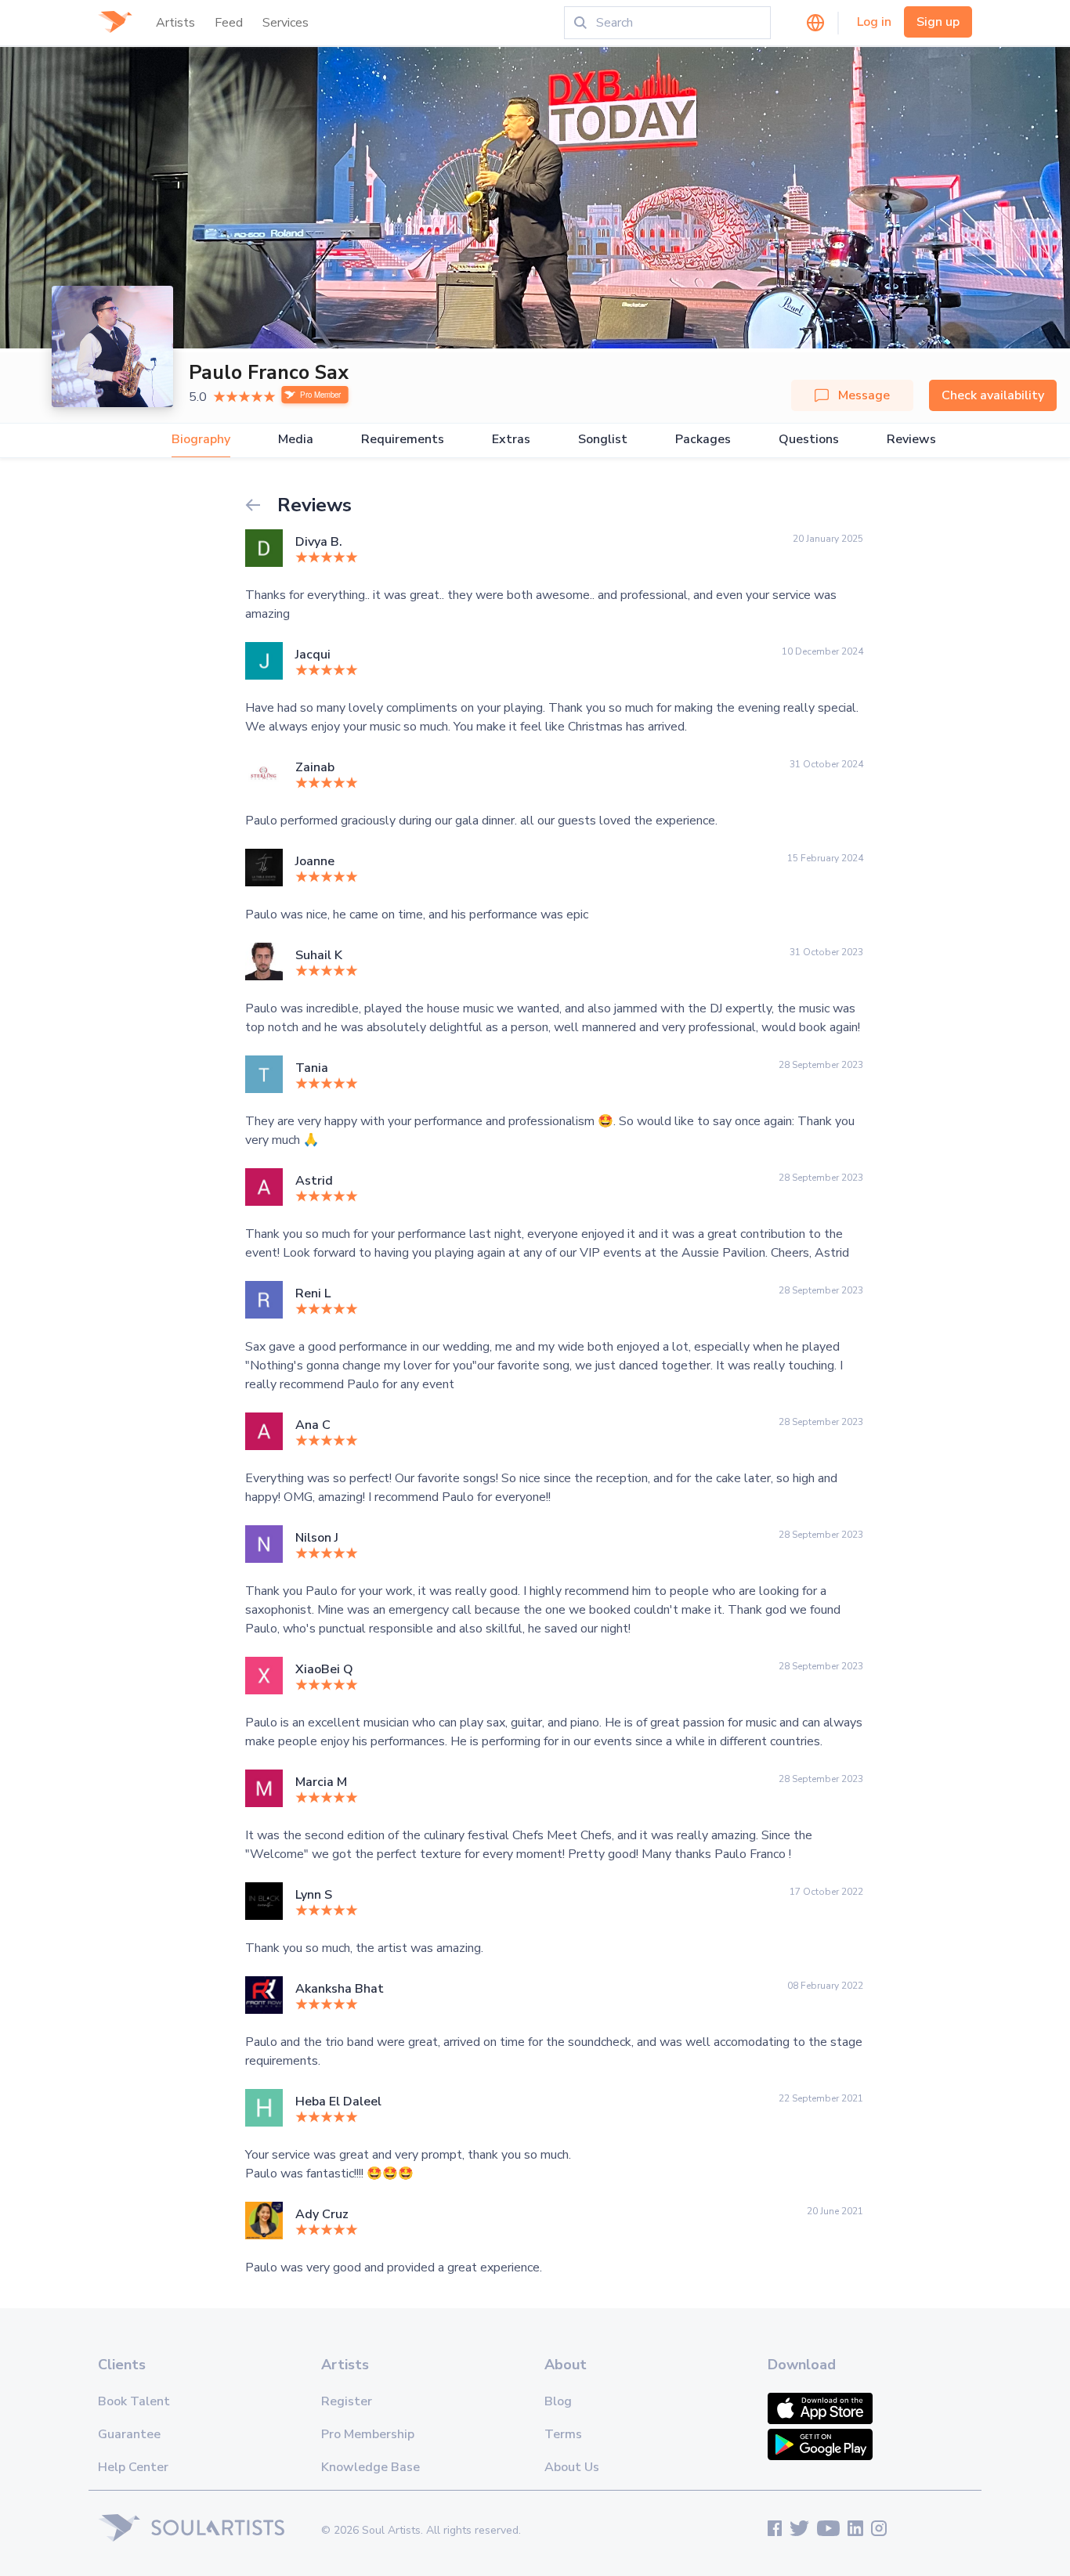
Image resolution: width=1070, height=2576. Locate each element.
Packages (703, 440)
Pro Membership (368, 2434)
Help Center (133, 2467)
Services (286, 23)
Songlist (603, 440)
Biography (201, 440)
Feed (229, 23)
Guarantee (129, 2434)
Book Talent (134, 2401)
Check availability (993, 395)
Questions (809, 440)
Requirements (403, 440)
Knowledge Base (371, 2467)
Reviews (911, 440)
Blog (558, 2401)
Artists (175, 23)
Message (864, 395)
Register (347, 2401)
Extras (511, 440)
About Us (572, 2467)
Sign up (938, 22)
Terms (563, 2434)
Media (296, 440)
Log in (874, 22)
